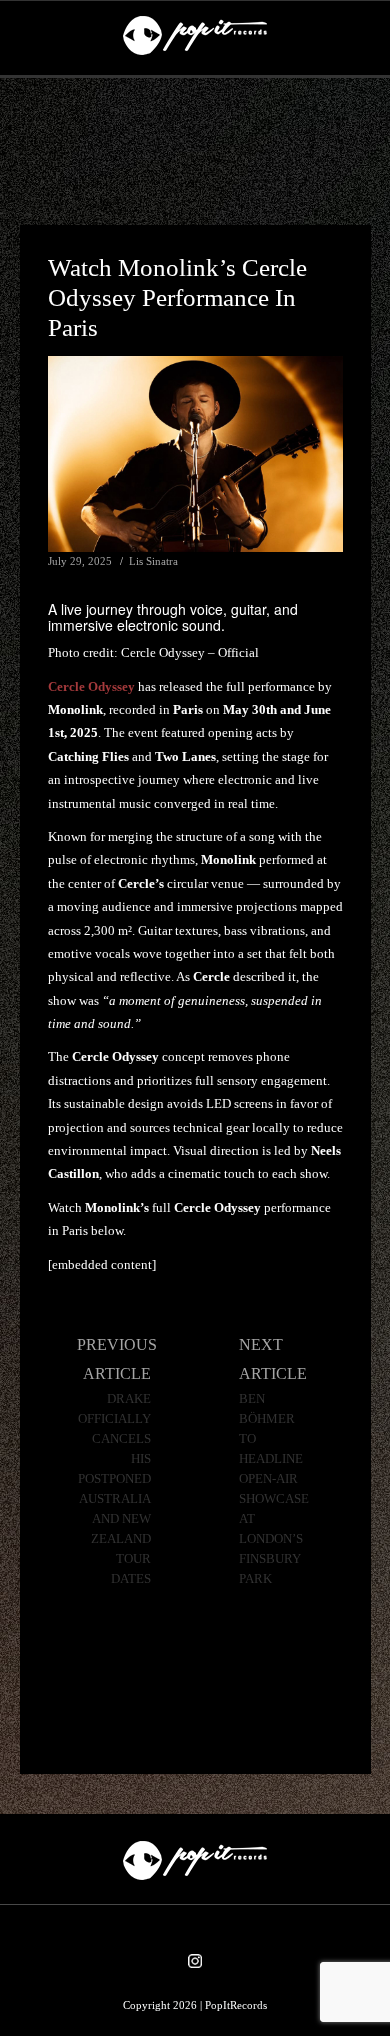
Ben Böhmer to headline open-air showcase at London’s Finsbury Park (274, 1489)
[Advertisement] (195, 152)
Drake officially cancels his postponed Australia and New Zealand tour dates (114, 1489)
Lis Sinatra (153, 561)
